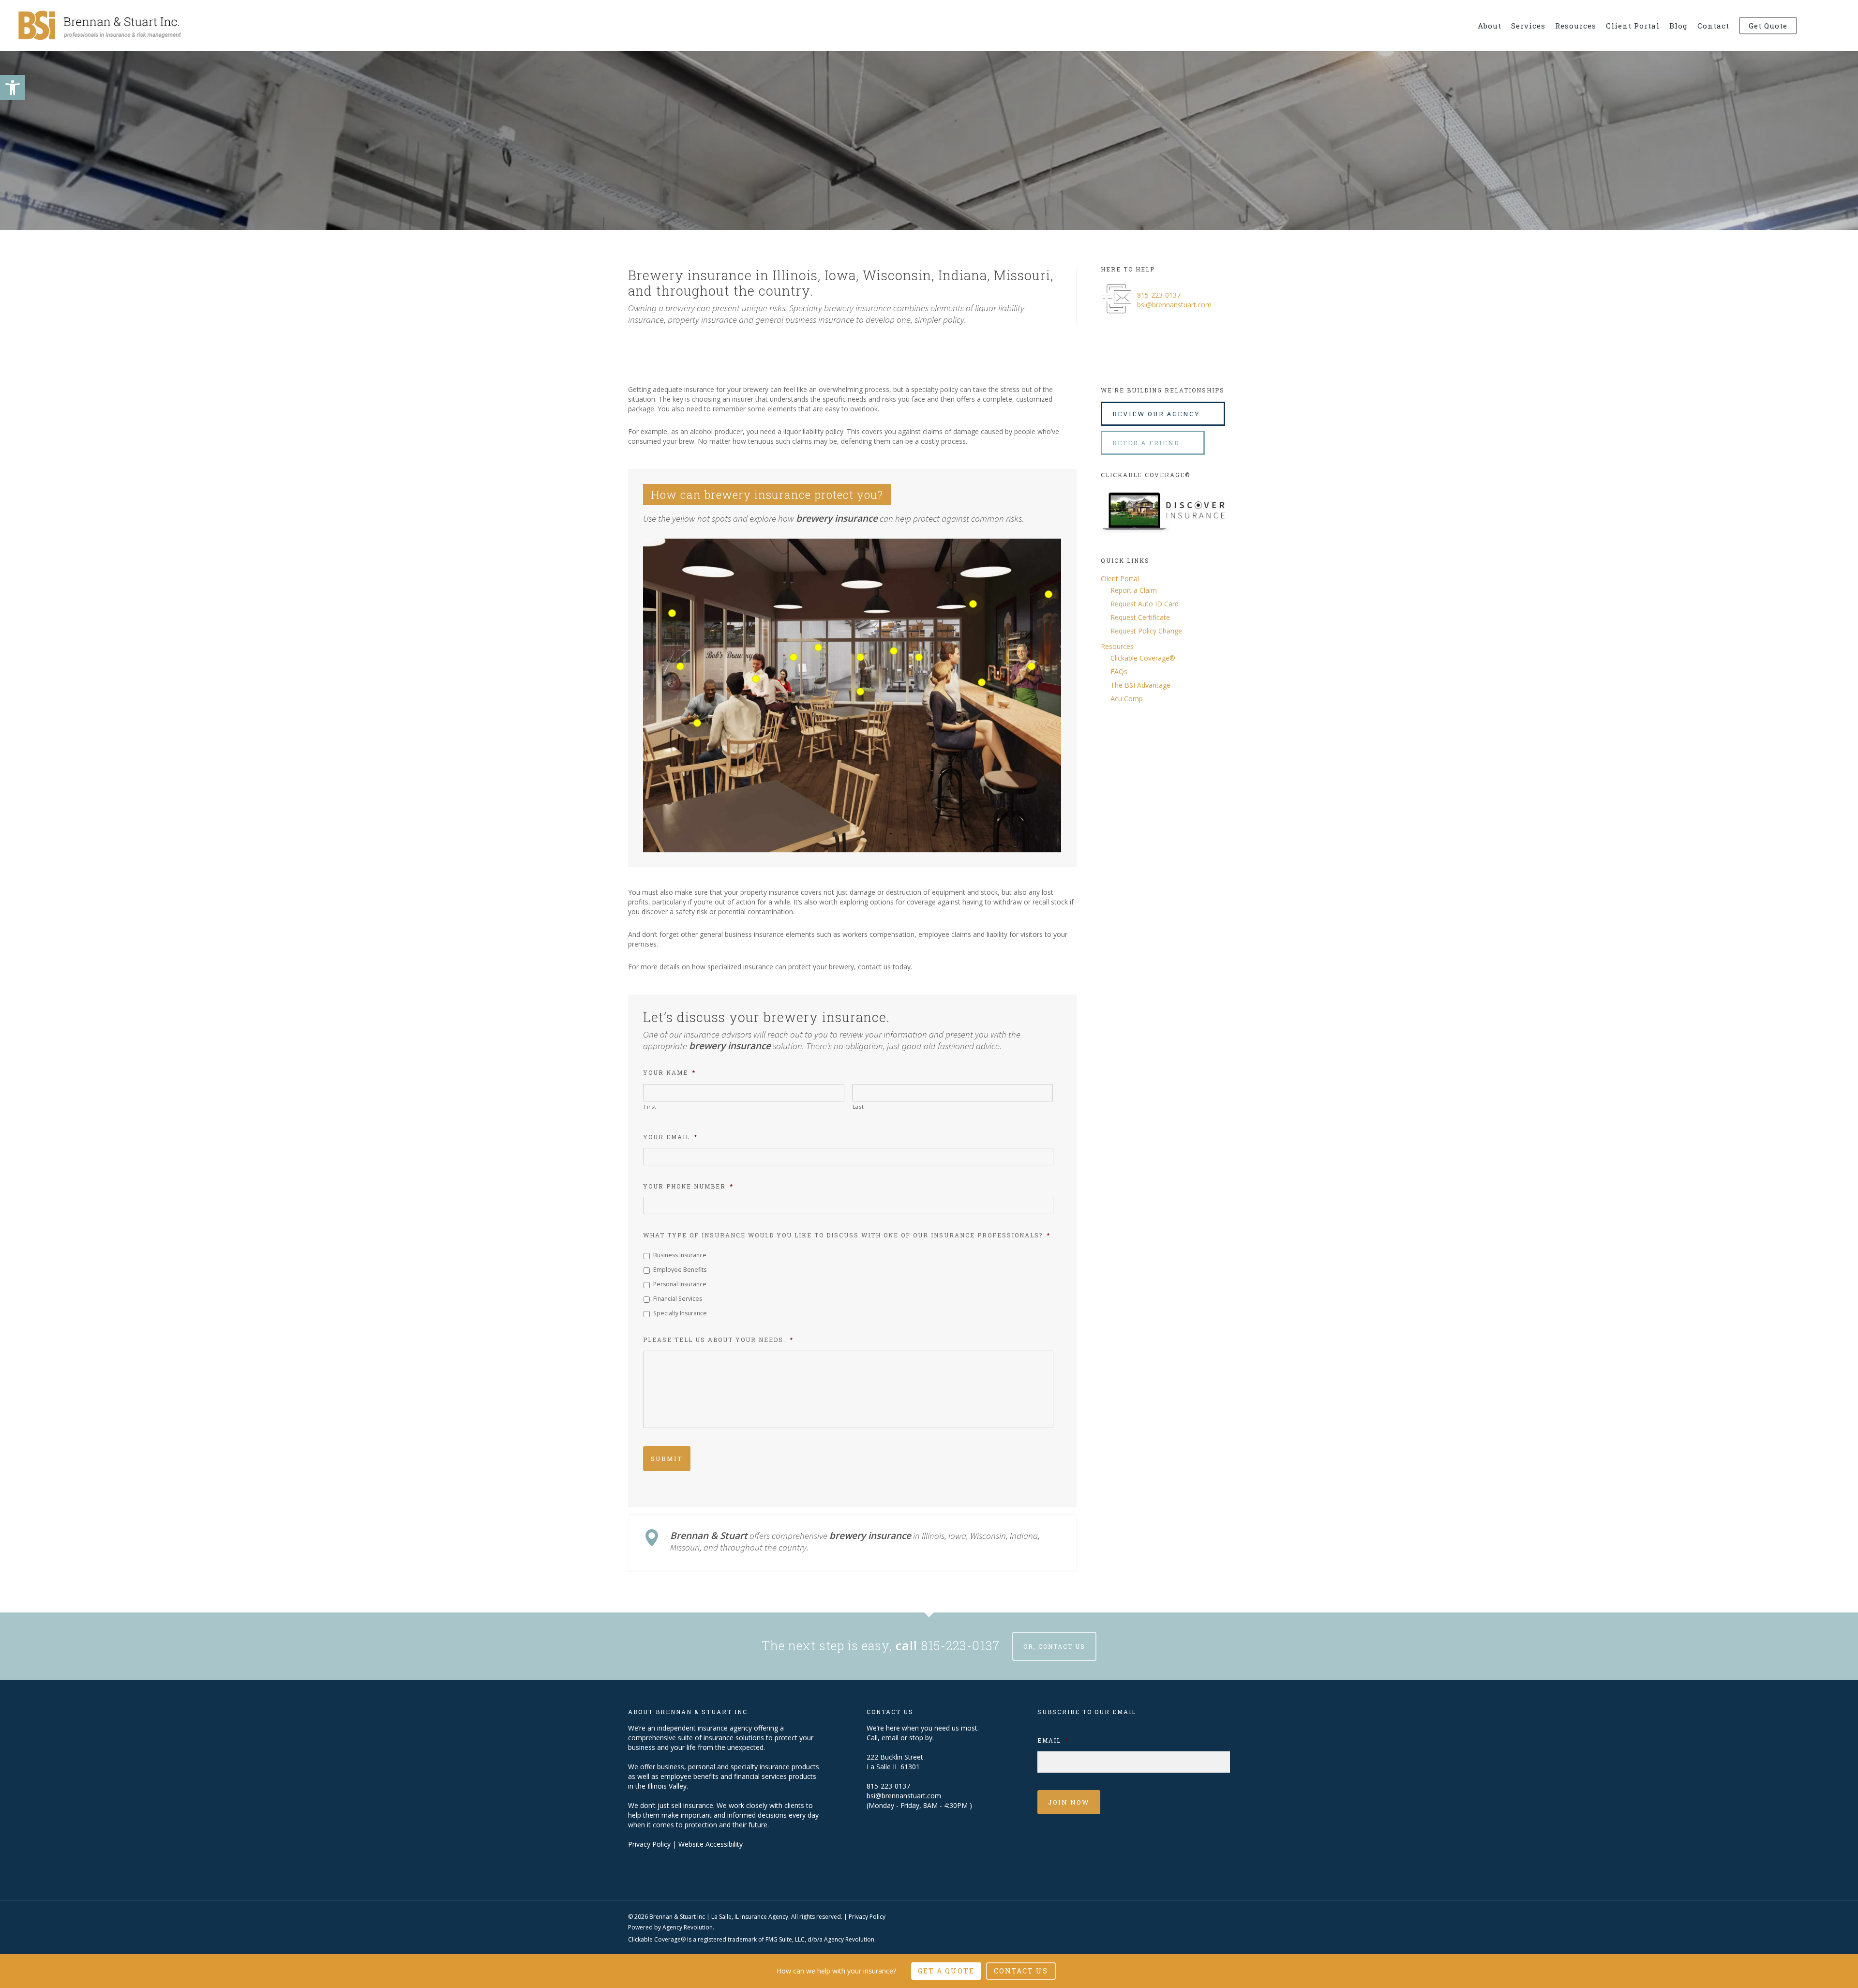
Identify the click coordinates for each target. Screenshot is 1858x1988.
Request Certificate (1140, 617)
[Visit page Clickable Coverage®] (1165, 540)
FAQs (1119, 671)
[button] (13, 88)
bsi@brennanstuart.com (1174, 305)
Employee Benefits (680, 1270)
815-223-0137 (1159, 295)
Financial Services (678, 1299)
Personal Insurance (680, 1284)
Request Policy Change (1146, 631)
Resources (1117, 646)
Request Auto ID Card (1145, 604)
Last (858, 1107)
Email (1053, 1740)
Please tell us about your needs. (718, 1340)
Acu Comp (1127, 699)
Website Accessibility (711, 1844)
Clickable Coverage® (1143, 658)
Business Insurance (680, 1255)
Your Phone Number (688, 1186)
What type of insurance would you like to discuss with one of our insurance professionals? (847, 1235)
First (650, 1107)
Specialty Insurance (680, 1313)
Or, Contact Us (1054, 1646)
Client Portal (1120, 579)
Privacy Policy (649, 1844)
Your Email (670, 1137)
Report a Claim (1134, 590)
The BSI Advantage (1140, 685)
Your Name (669, 1073)
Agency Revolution (688, 1927)
